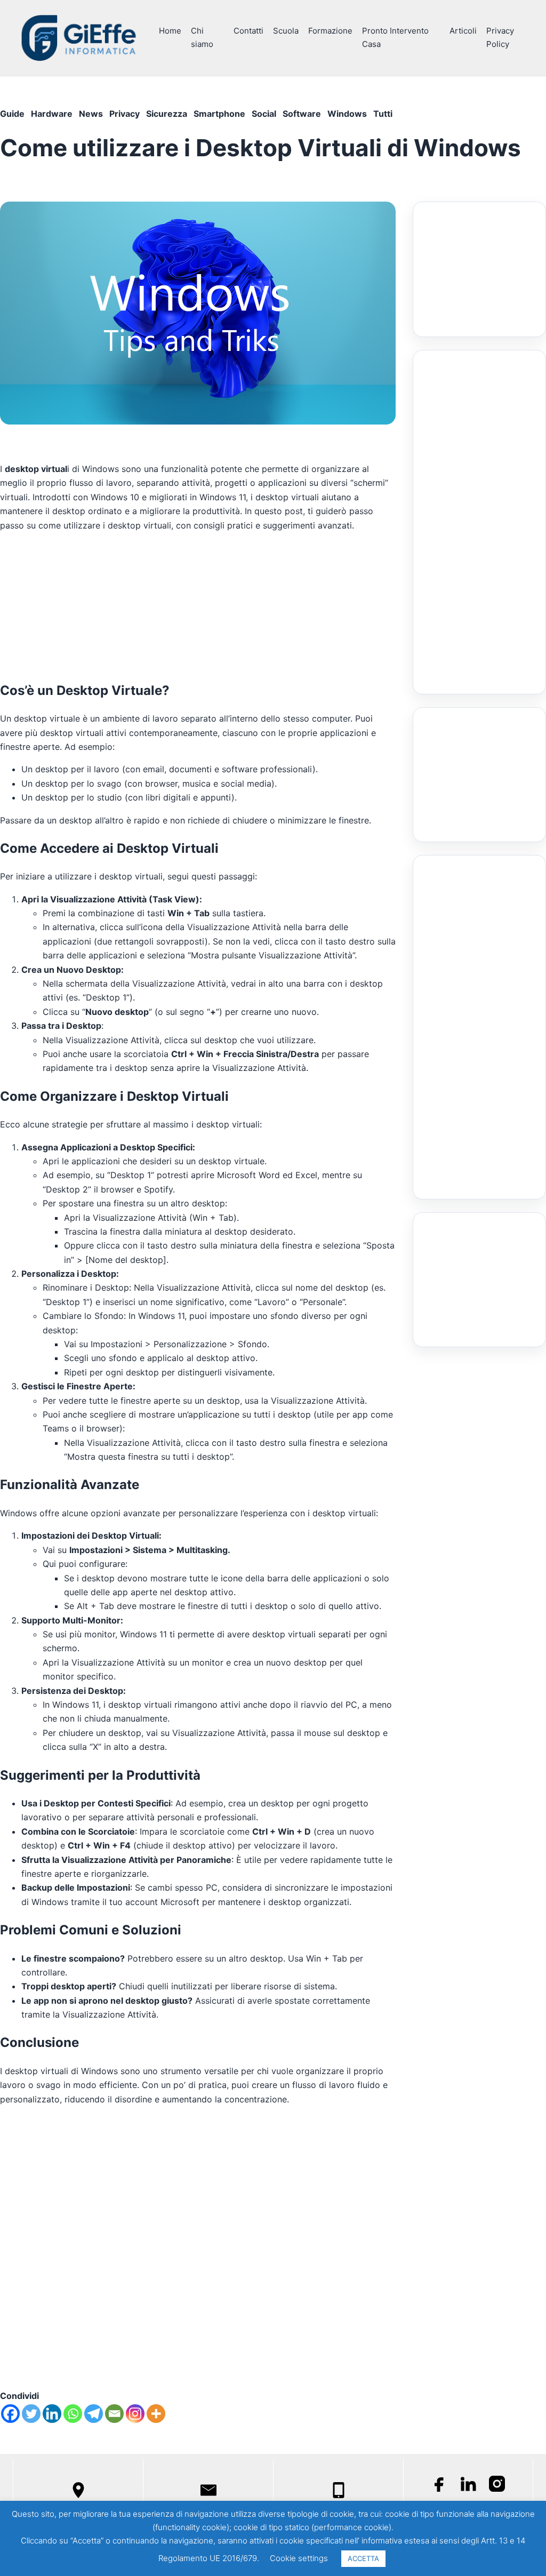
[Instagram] (135, 2414)
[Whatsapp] (73, 2414)
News (91, 114)
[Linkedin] (52, 2414)
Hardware (52, 114)
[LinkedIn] (468, 2484)
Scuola (286, 31)
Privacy (125, 114)
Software (302, 114)
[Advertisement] (198, 605)
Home (170, 31)
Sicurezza (167, 114)
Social (264, 114)
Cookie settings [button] (299, 2558)
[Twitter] (31, 2414)
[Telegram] (94, 2414)
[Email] (114, 2414)
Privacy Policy (500, 37)
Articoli (463, 31)
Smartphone (219, 114)
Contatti (248, 31)
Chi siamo (202, 37)
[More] (156, 2414)
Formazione (330, 31)
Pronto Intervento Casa (395, 37)
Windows (347, 114)
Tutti (383, 114)
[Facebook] (10, 2414)
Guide (12, 114)
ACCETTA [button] (363, 2558)
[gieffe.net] (79, 38)
